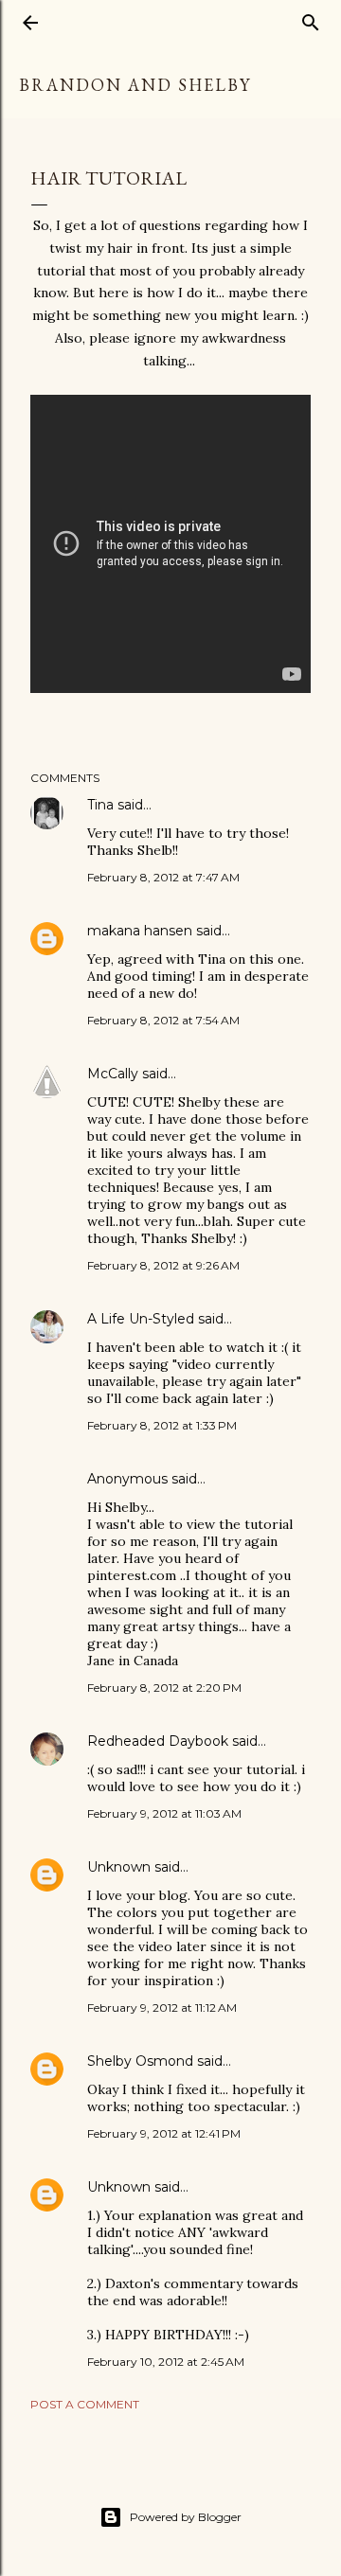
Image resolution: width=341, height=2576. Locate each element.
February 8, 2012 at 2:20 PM (164, 1688)
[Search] (311, 18)
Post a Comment (85, 2404)
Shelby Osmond (140, 2061)
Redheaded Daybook (158, 1741)
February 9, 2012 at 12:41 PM (164, 2133)
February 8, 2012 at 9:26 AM (163, 1265)
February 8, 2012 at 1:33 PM (162, 1425)
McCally (113, 1074)
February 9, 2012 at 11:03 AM (164, 1813)
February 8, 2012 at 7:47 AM (163, 877)
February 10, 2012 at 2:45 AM (166, 2362)
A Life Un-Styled (141, 1319)
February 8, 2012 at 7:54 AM (163, 1020)
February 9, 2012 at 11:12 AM (162, 2008)
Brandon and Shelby (135, 85)
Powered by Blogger (186, 2517)
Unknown (119, 1867)
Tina (100, 805)
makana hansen (140, 931)
